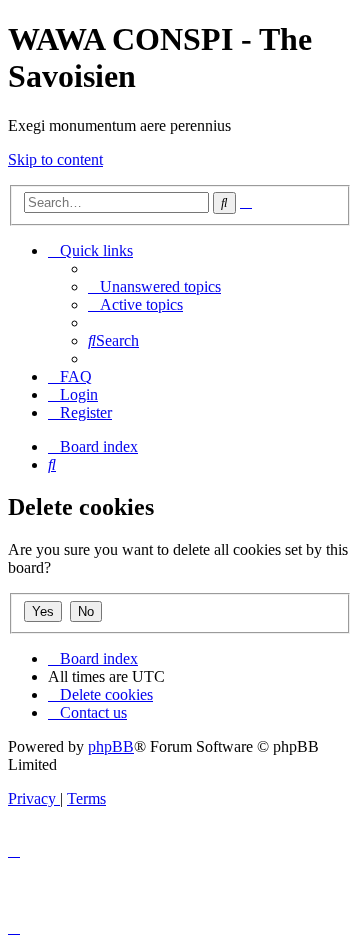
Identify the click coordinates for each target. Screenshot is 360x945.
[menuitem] (154, 286)
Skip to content (55, 159)
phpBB (111, 746)
